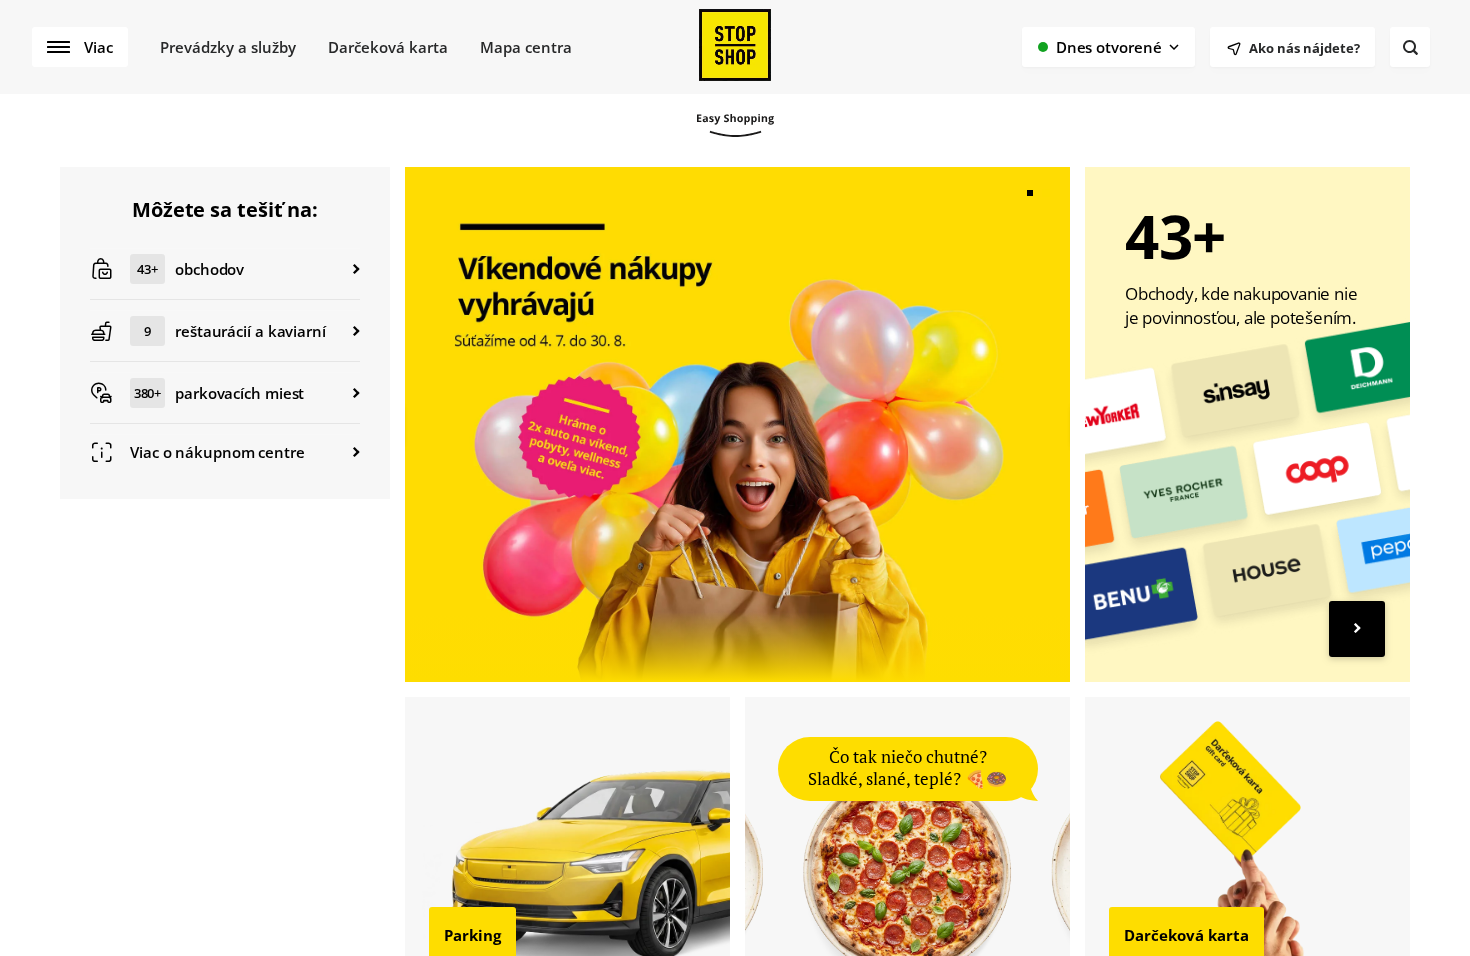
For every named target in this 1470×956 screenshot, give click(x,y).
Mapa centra (526, 47)
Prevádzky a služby (228, 47)
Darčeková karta (388, 47)
